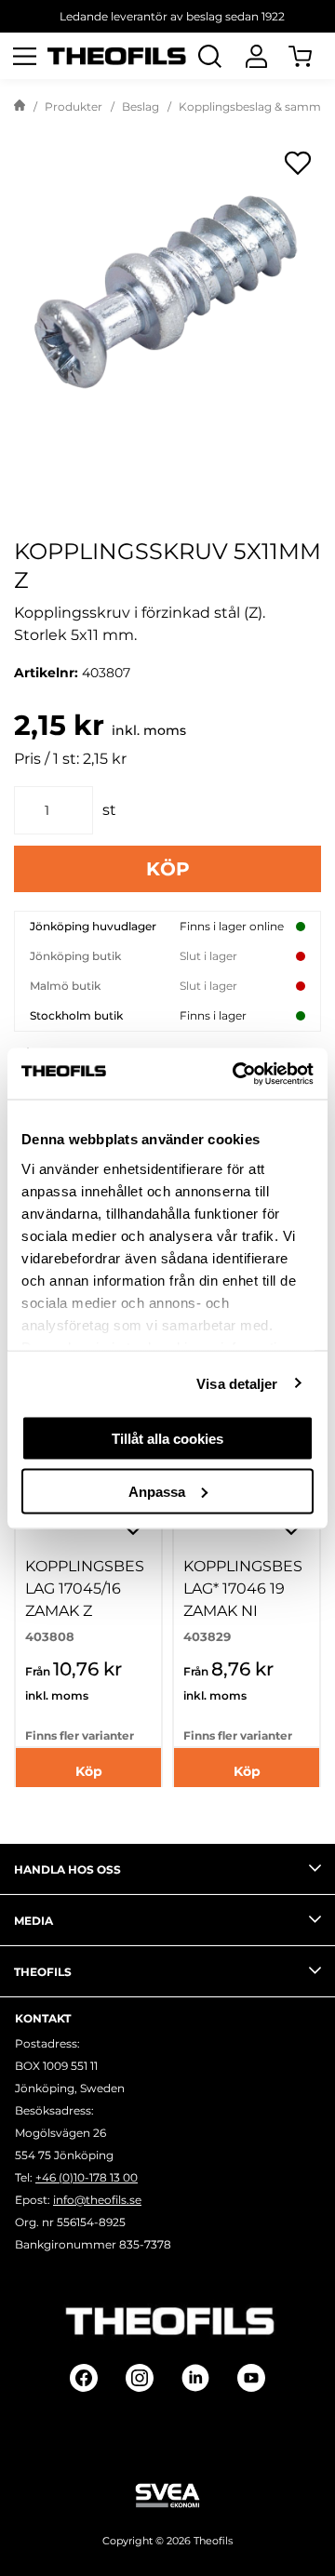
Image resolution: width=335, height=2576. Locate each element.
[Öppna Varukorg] (312, 56)
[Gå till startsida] (20, 107)
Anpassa (157, 1491)
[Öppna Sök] (209, 56)
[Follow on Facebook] (84, 2378)
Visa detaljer (237, 1383)
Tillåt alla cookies (167, 1439)
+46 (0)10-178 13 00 (87, 2177)
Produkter (74, 107)
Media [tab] (33, 1921)
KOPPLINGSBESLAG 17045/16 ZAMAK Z (85, 1588)
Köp (168, 869)
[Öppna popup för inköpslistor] (298, 163)
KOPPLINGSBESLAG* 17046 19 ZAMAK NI (243, 1588)
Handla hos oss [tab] (67, 1869)
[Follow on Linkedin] (195, 2378)
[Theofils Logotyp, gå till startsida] (117, 56)
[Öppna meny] (24, 56)
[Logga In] (256, 56)
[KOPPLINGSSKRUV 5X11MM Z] (167, 293)
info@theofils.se (97, 2200)
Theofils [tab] (43, 1972)
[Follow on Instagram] (140, 2378)
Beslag (141, 107)
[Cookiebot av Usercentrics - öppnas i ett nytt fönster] (236, 1074)
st (109, 810)
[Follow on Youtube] (251, 2378)
